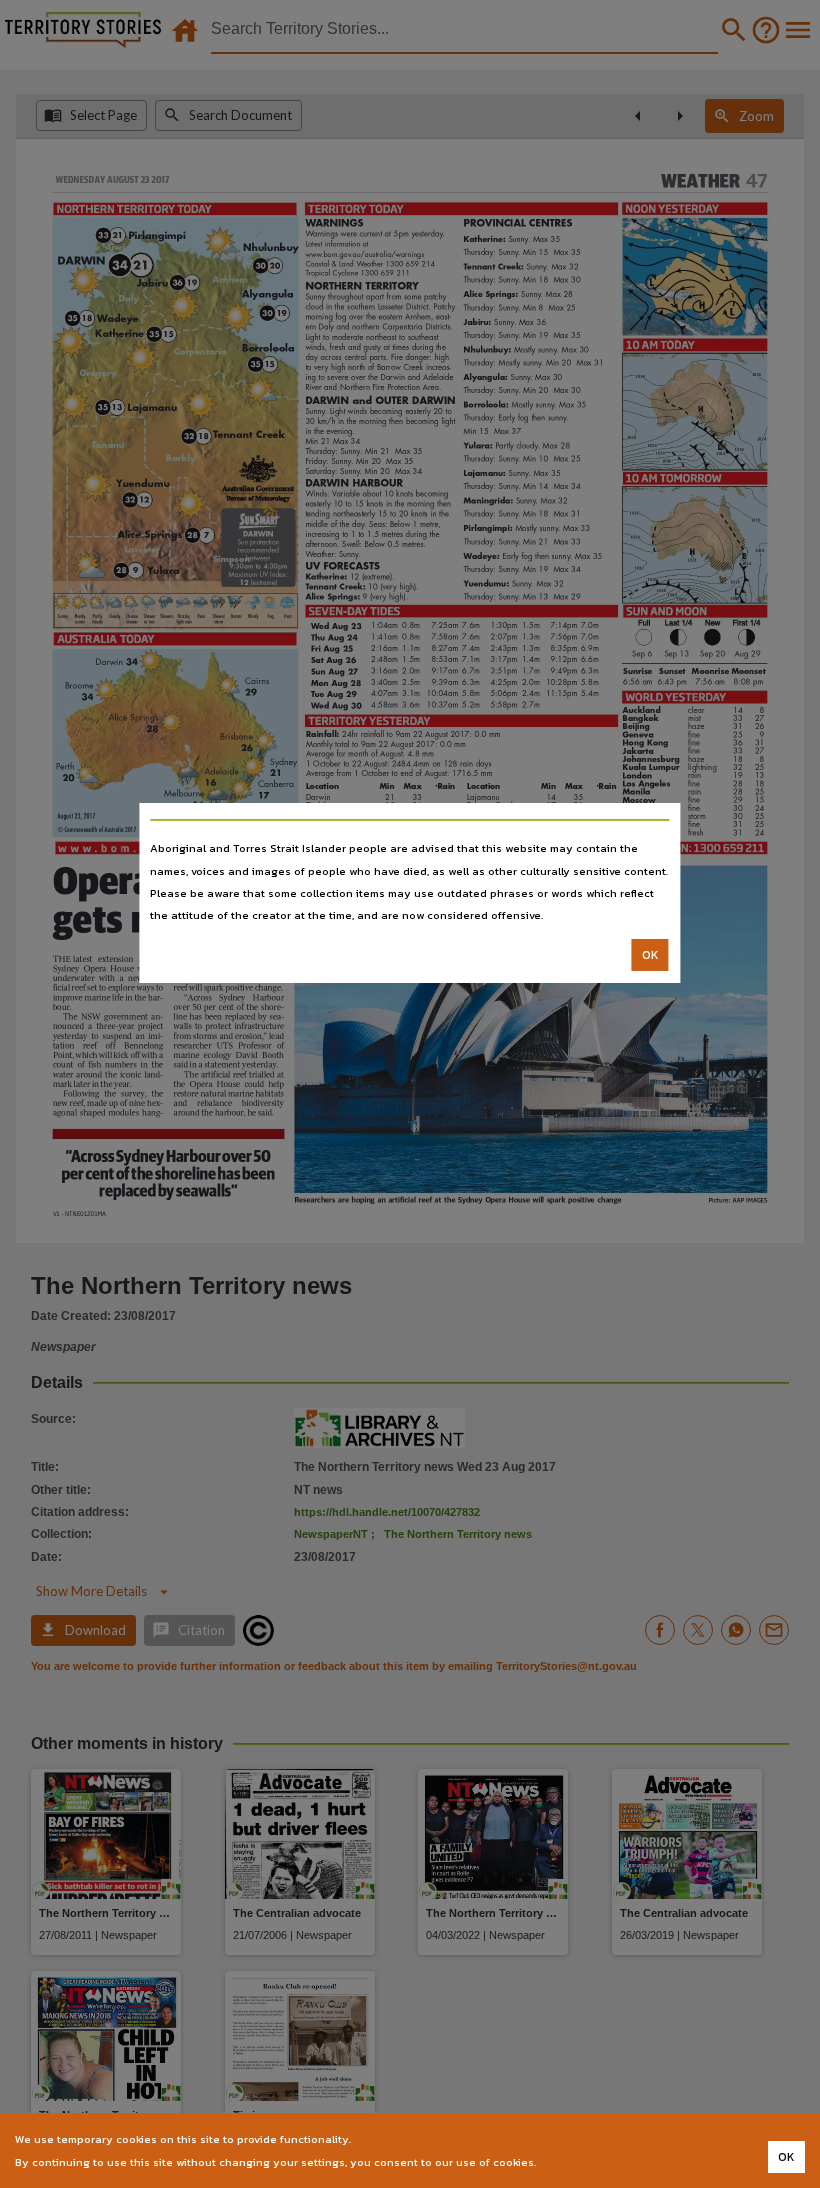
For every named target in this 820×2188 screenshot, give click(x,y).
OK (650, 955)
